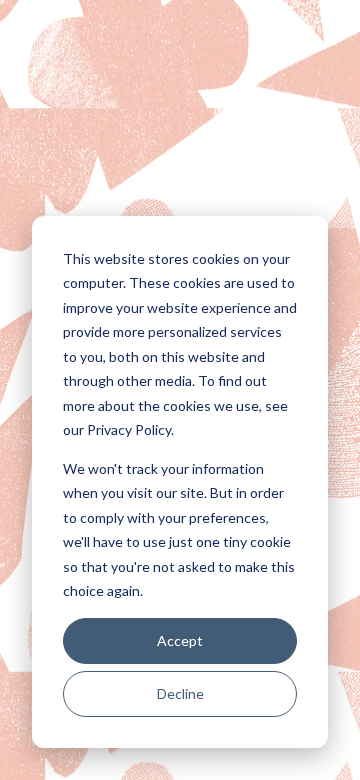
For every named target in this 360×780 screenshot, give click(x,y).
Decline (180, 693)
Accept (180, 640)
